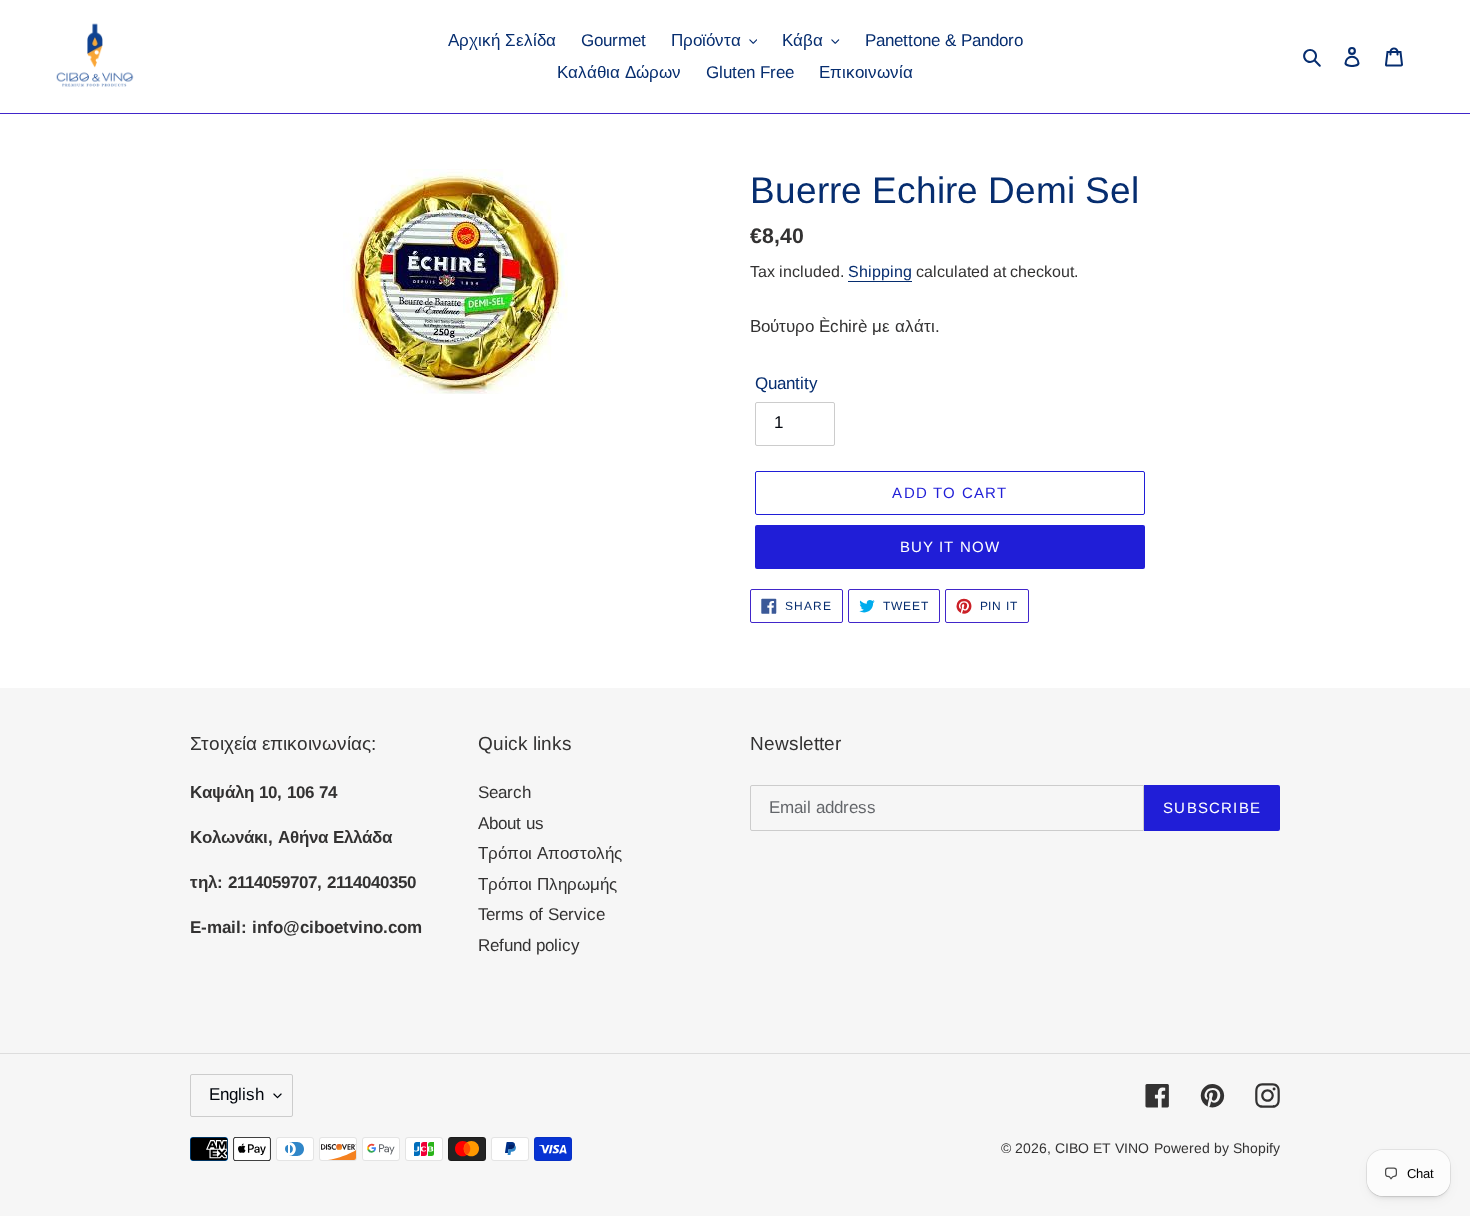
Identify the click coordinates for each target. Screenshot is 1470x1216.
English (236, 1094)
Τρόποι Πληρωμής (547, 884)
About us (511, 823)
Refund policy (529, 945)
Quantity (786, 383)
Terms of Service (541, 914)
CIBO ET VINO (1102, 1148)
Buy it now (950, 546)
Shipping (880, 271)
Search (504, 792)
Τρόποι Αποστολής (550, 853)
